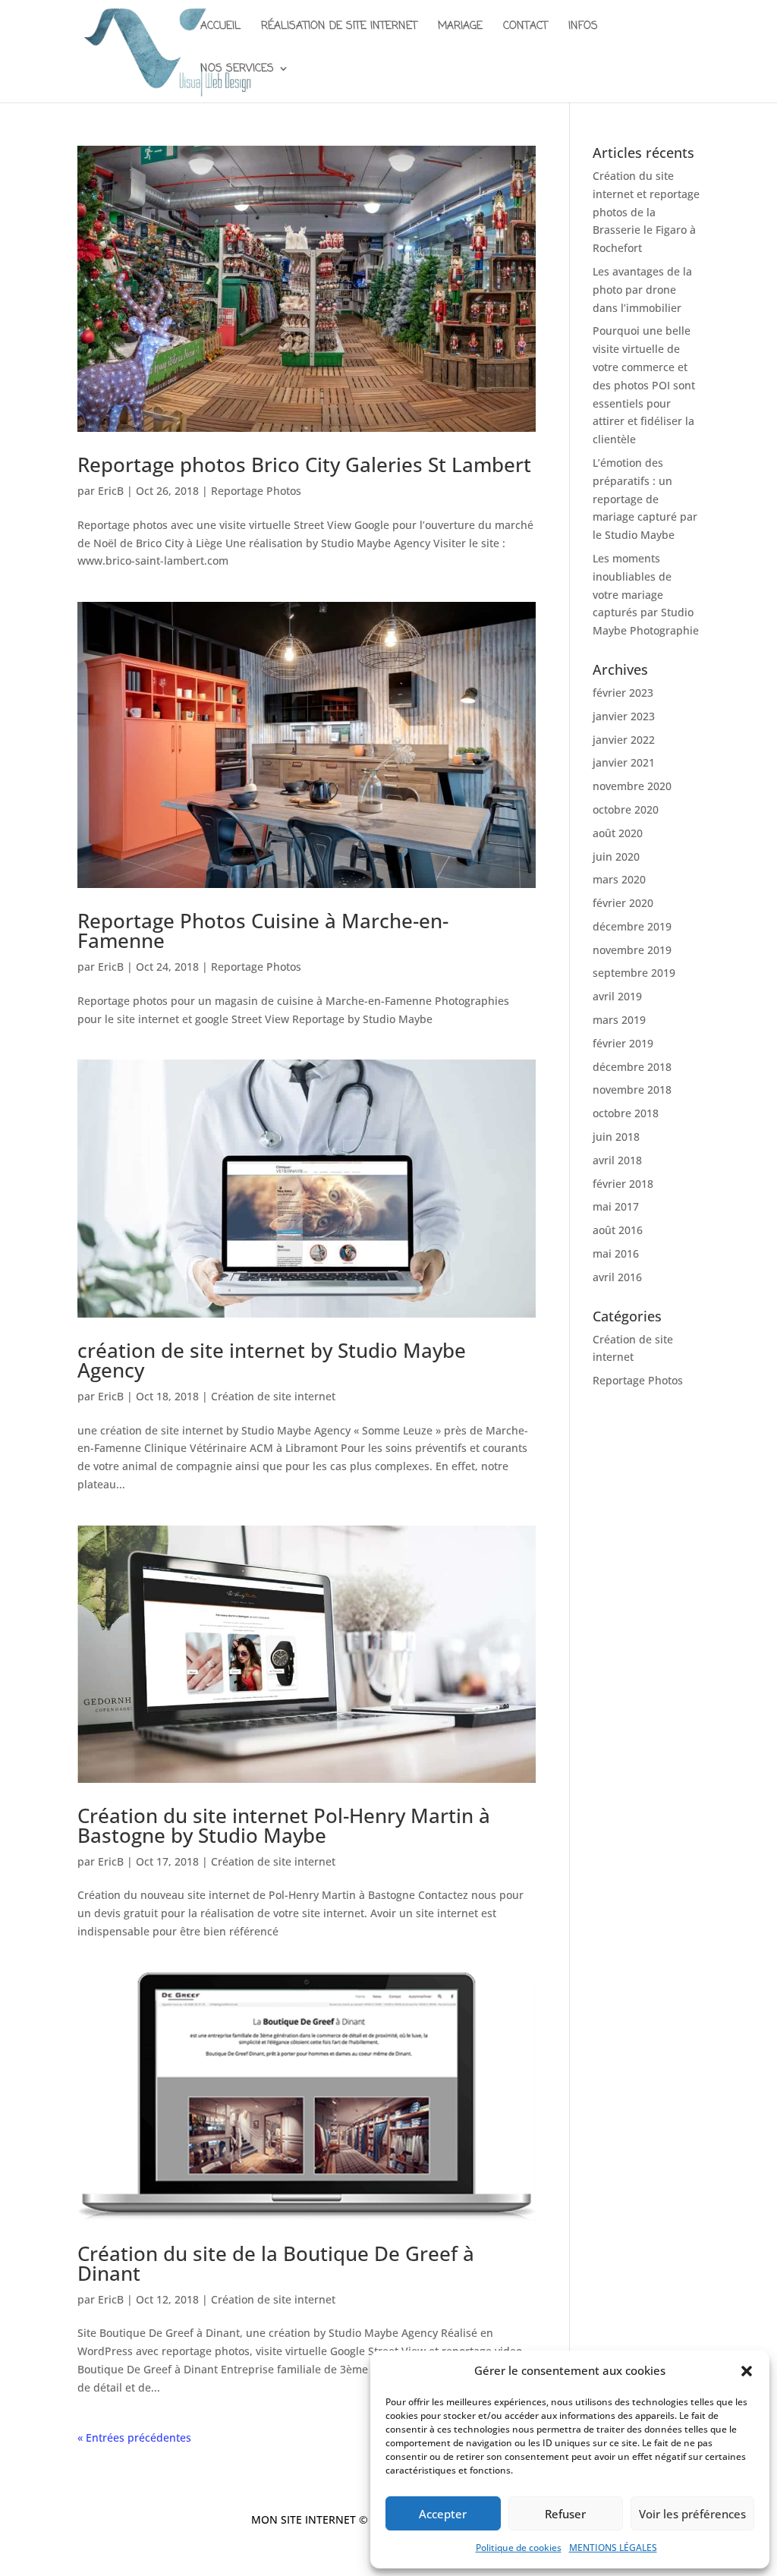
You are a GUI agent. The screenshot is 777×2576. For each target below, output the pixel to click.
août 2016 (618, 1230)
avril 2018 (617, 1160)
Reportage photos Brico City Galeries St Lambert (304, 464)
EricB (111, 491)
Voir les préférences (692, 2514)
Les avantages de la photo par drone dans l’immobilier (642, 290)
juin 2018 (616, 1137)
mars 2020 (619, 879)
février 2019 (623, 1043)
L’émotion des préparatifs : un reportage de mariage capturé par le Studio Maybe (645, 499)
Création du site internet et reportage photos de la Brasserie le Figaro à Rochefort (646, 212)
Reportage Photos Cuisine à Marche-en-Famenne (263, 931)
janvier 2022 (624, 740)
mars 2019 (619, 1020)
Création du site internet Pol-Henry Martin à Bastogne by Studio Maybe (284, 1825)
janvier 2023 (624, 716)
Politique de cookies (519, 2548)
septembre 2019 (634, 973)
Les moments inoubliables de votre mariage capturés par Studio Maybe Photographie (646, 594)
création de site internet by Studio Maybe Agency (272, 1360)
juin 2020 (616, 857)
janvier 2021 (624, 762)
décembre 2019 (632, 926)
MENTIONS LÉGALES (613, 2548)
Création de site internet (273, 1396)
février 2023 (623, 693)
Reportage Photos (256, 491)
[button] (747, 2371)
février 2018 (623, 1184)
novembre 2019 (632, 950)
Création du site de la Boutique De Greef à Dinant (276, 2263)
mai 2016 (616, 1253)
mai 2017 (616, 1206)
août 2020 (618, 833)
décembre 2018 (632, 1067)
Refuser (565, 2514)
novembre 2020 (632, 786)
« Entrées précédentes (134, 2437)
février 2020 (623, 903)
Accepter (443, 2514)
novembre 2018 (632, 1090)
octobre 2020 (626, 809)
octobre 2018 (626, 1113)
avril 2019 (617, 996)
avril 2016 (617, 1277)
